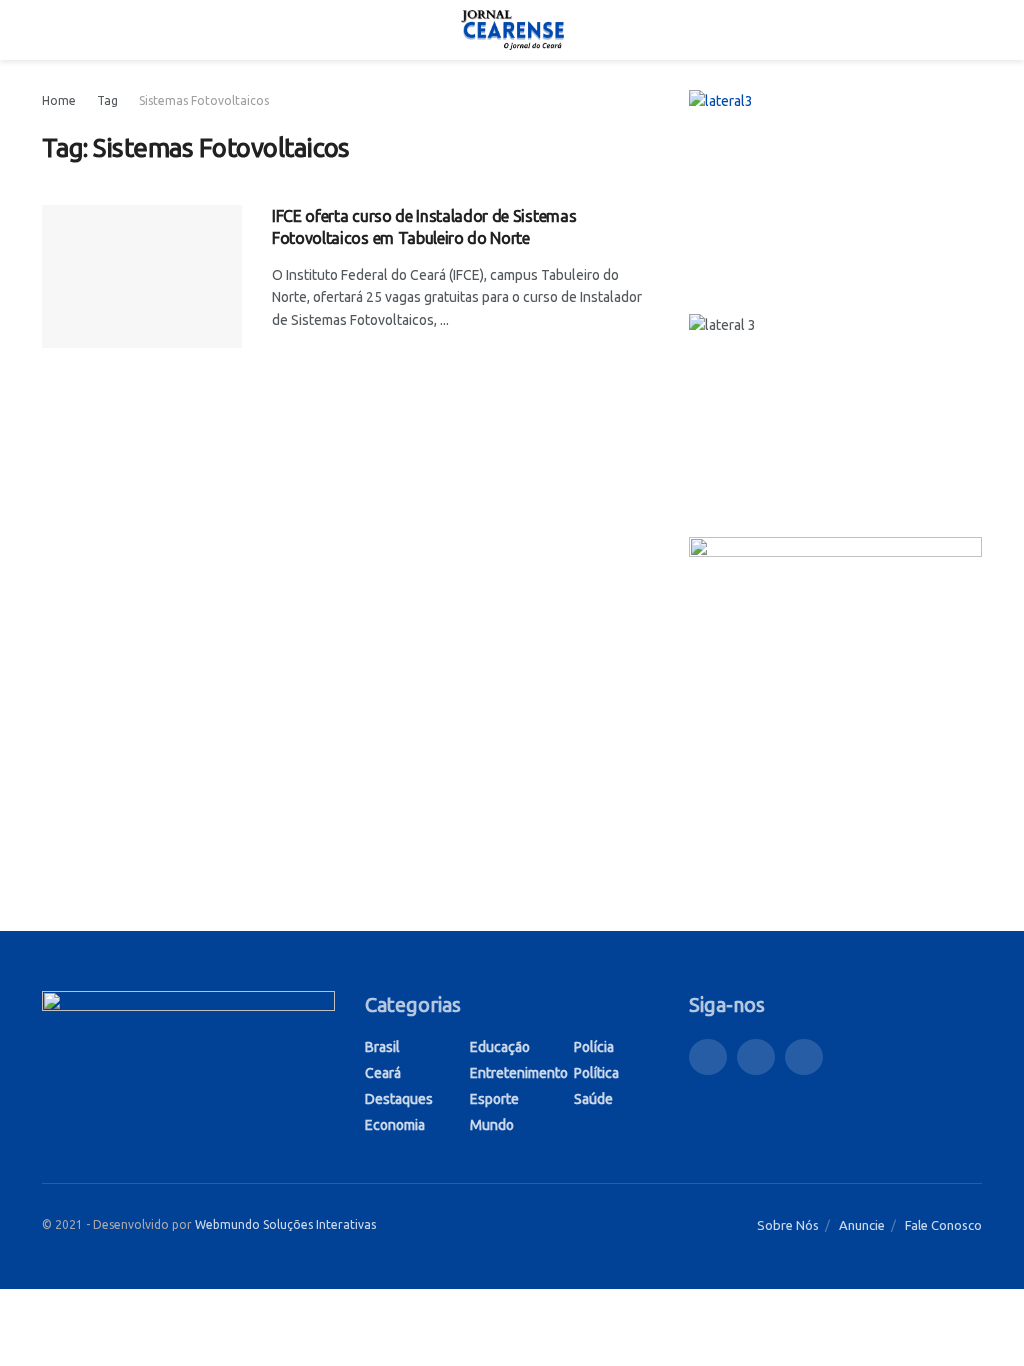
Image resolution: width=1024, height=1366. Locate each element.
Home (59, 100)
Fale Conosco (943, 1225)
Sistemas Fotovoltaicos (204, 100)
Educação (500, 1047)
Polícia (594, 1047)
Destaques (399, 1099)
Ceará (383, 1073)
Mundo (492, 1125)
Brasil (382, 1047)
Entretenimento (519, 1073)
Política (596, 1073)
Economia (395, 1125)
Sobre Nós (788, 1225)
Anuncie (862, 1225)
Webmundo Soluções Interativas (285, 1224)
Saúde (593, 1099)
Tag (107, 100)
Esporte (494, 1099)
